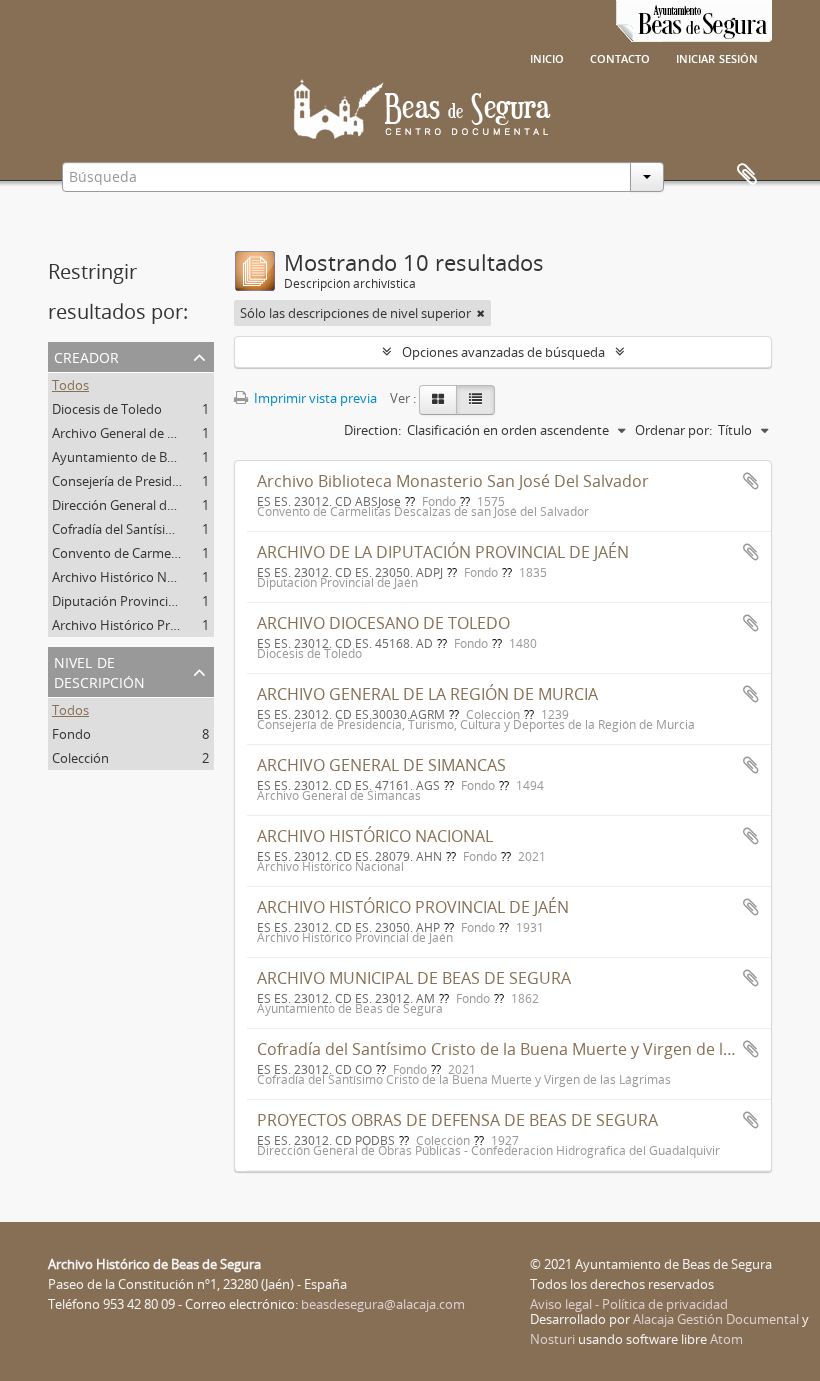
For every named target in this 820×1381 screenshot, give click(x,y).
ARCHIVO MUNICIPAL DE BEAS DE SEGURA (414, 978)
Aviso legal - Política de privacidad (629, 1304)
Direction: (372, 430)
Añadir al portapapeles (751, 481)
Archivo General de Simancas (137, 433)
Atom (726, 1339)
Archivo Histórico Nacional (130, 577)
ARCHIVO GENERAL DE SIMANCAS (381, 765)
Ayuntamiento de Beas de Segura (150, 457)
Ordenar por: (673, 430)
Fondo (71, 734)
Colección (80, 758)
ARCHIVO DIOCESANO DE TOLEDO (383, 623)
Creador (86, 355)
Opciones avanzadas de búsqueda (503, 352)
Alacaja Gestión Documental (716, 1319)
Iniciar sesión (717, 57)
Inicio (547, 57)
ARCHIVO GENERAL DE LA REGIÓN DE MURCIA (427, 694)
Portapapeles (747, 175)
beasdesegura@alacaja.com (383, 1304)
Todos (70, 385)
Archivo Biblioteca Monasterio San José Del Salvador (453, 481)
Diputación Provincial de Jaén (138, 601)
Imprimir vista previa (314, 398)
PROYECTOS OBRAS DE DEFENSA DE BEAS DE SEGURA (457, 1120)
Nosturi (552, 1339)
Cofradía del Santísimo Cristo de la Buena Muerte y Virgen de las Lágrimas (535, 1049)
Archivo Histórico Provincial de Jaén (156, 625)
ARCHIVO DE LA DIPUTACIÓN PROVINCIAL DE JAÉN (443, 552)
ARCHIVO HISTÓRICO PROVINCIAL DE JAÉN (413, 907)
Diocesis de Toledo (107, 409)
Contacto (620, 57)
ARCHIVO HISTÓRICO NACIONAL (375, 836)
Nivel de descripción (99, 670)
